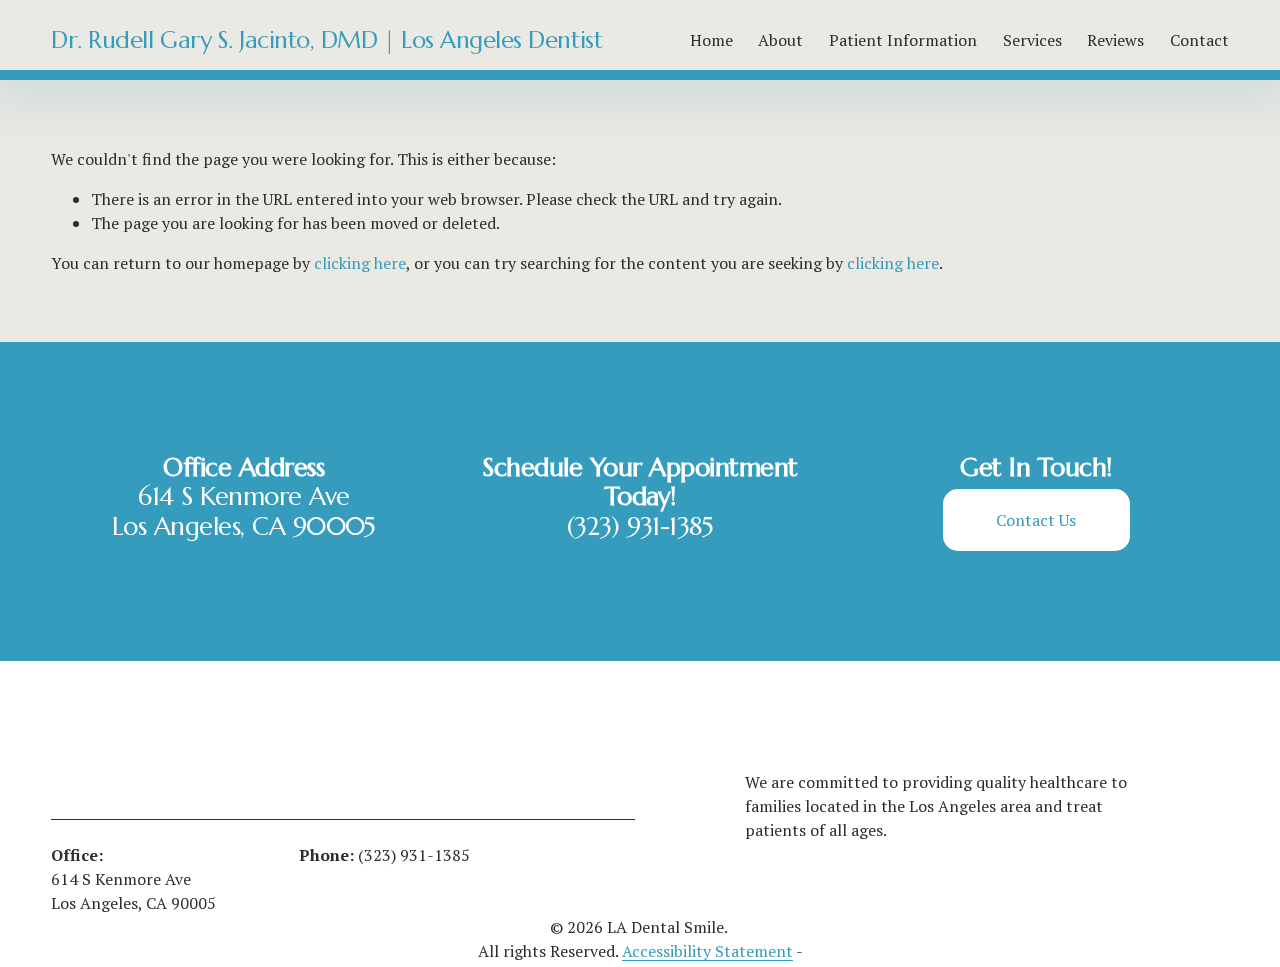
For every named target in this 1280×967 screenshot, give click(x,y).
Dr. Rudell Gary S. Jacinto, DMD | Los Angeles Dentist (326, 40)
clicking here (360, 263)
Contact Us (1036, 520)
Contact (1199, 40)
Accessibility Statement (707, 951)
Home (711, 40)
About (780, 40)
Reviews (1115, 40)
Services (1032, 40)
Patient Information (903, 40)
